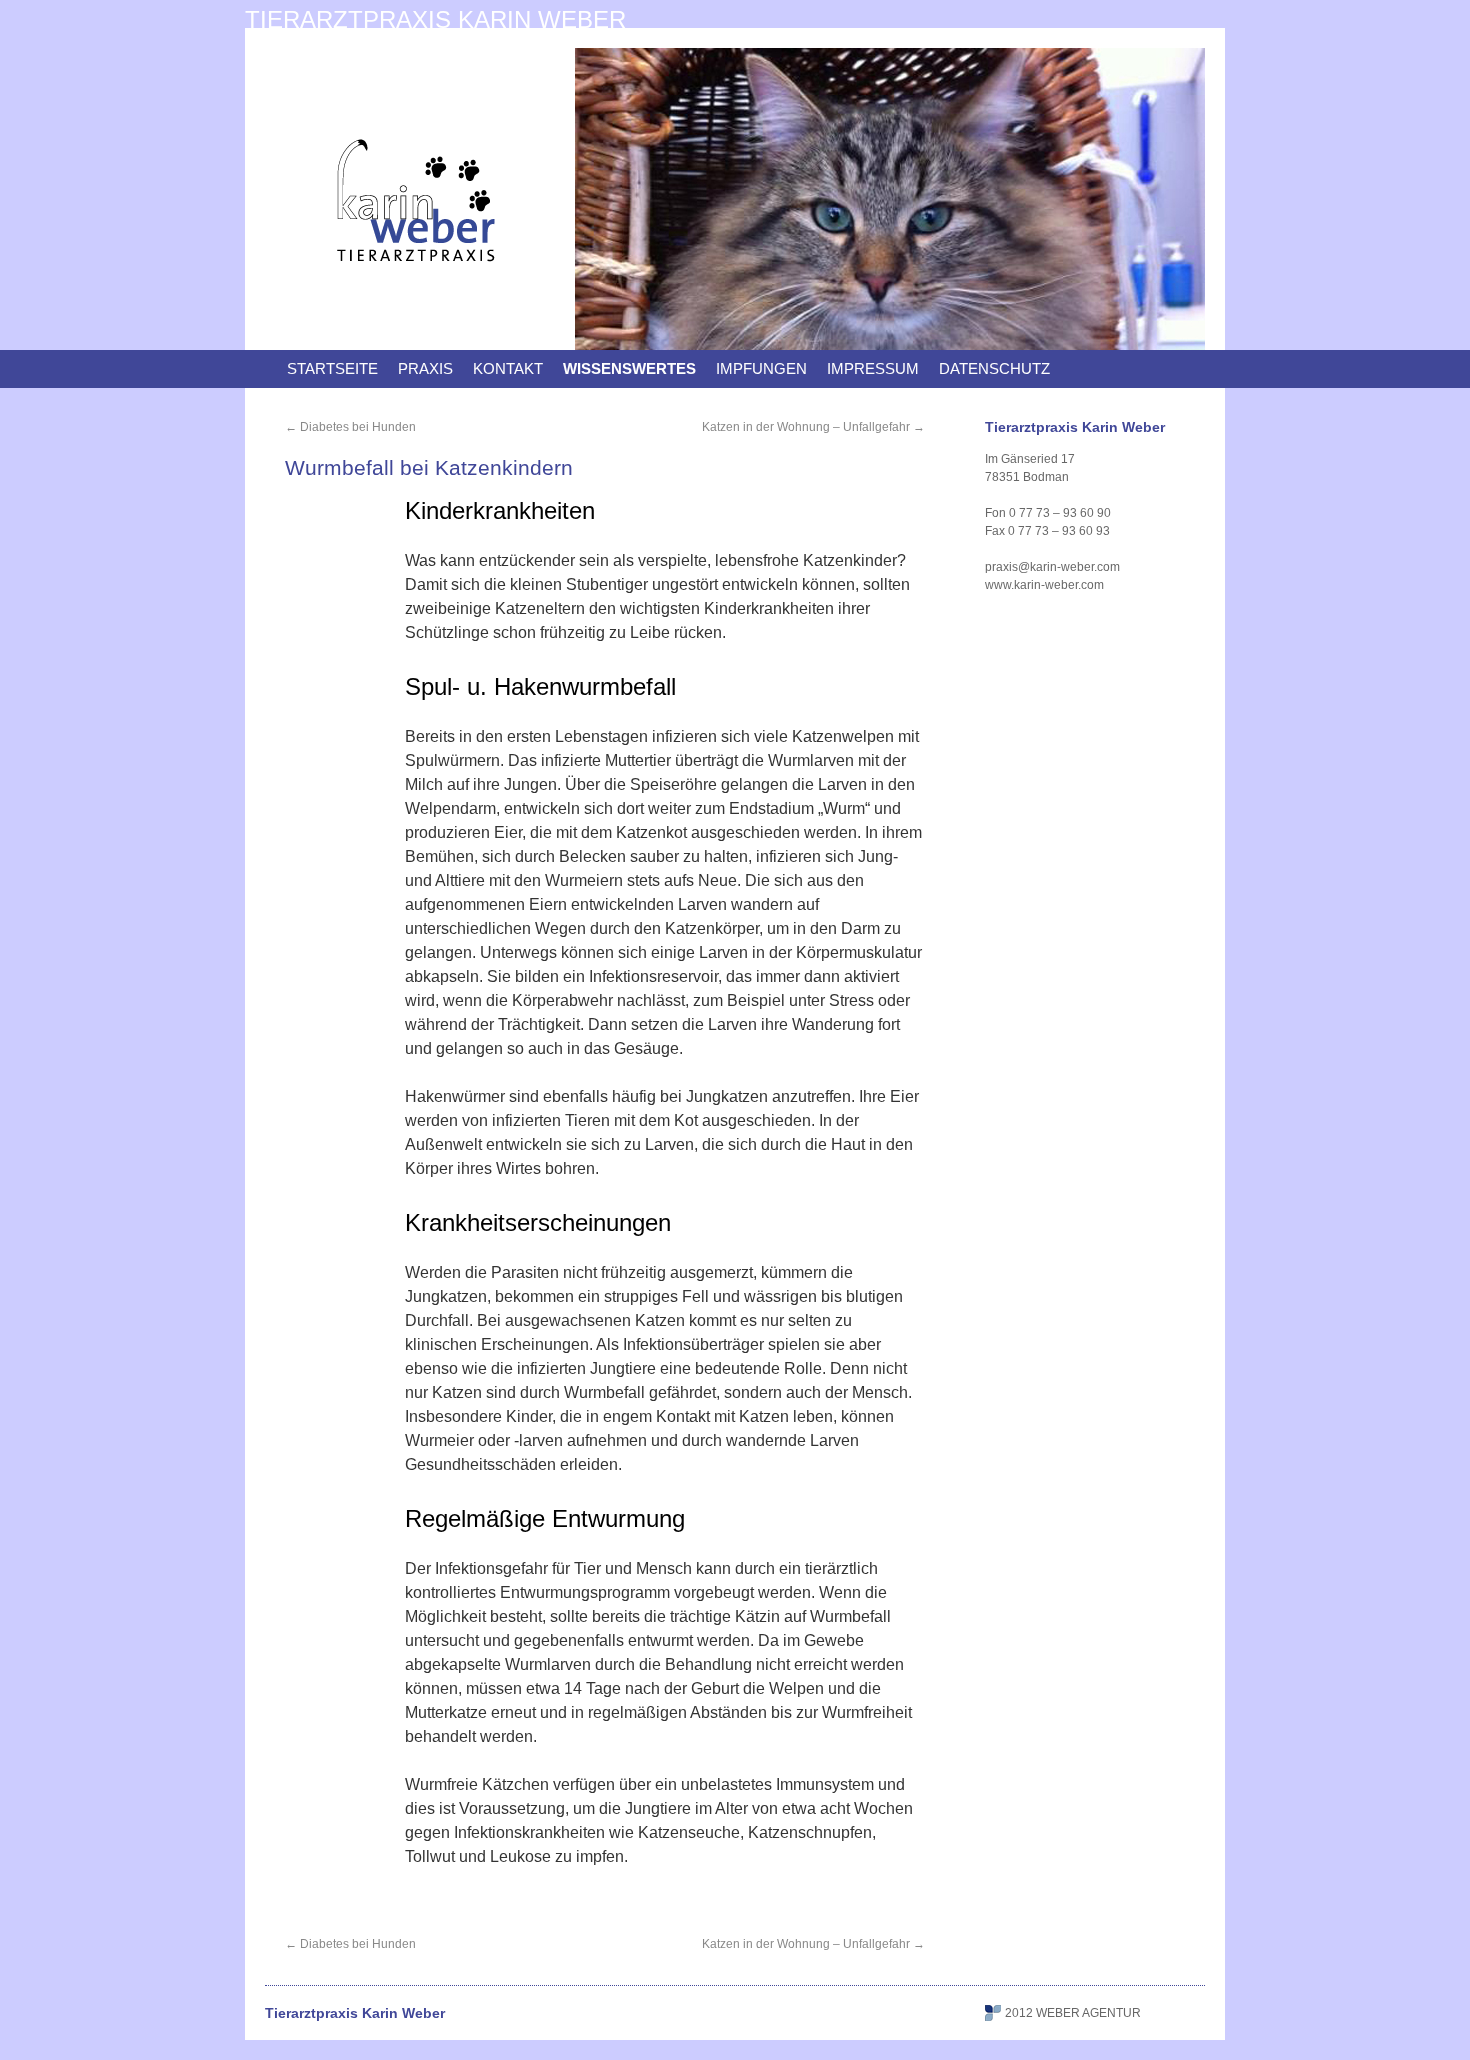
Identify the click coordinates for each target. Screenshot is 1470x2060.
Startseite (332, 368)
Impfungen (761, 368)
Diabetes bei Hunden (350, 427)
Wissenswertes (629, 368)
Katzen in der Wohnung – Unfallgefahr (813, 427)
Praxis (425, 368)
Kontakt (508, 368)
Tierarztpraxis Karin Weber (435, 19)
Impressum (873, 368)
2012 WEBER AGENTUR (1073, 2013)
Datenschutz (994, 368)
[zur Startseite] (415, 296)
